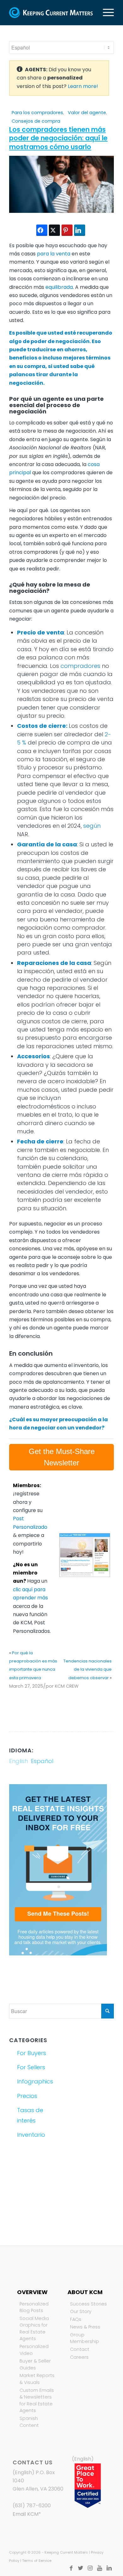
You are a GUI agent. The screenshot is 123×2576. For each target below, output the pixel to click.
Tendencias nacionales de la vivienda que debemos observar (88, 1669)
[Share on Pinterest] (67, 230)
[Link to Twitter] (81, 2568)
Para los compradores (37, 113)
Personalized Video (34, 2350)
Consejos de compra (36, 121)
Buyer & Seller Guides (35, 2364)
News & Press (85, 2327)
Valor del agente (87, 113)
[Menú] (105, 13)
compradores (80, 666)
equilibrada (59, 287)
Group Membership (85, 2338)
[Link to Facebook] (71, 2568)
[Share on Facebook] (42, 230)
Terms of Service (37, 2561)
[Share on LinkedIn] (80, 230)
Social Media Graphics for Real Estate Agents (34, 2329)
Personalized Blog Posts (34, 2307)
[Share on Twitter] (54, 230)
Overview (32, 2292)
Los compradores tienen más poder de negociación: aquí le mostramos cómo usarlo (58, 138)
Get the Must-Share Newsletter (62, 1457)
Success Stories (88, 2304)
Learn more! (83, 86)
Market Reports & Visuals (37, 2379)
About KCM (85, 2292)
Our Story (81, 2311)
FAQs (76, 2319)
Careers (79, 2357)
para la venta (54, 254)
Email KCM (26, 2514)
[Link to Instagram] (90, 2568)
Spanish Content (29, 2422)
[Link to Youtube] (100, 2568)
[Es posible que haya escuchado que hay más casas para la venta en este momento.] (61, 211)
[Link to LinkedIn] (109, 2568)
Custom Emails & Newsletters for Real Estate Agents (37, 2401)
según (92, 826)
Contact (80, 2349)
